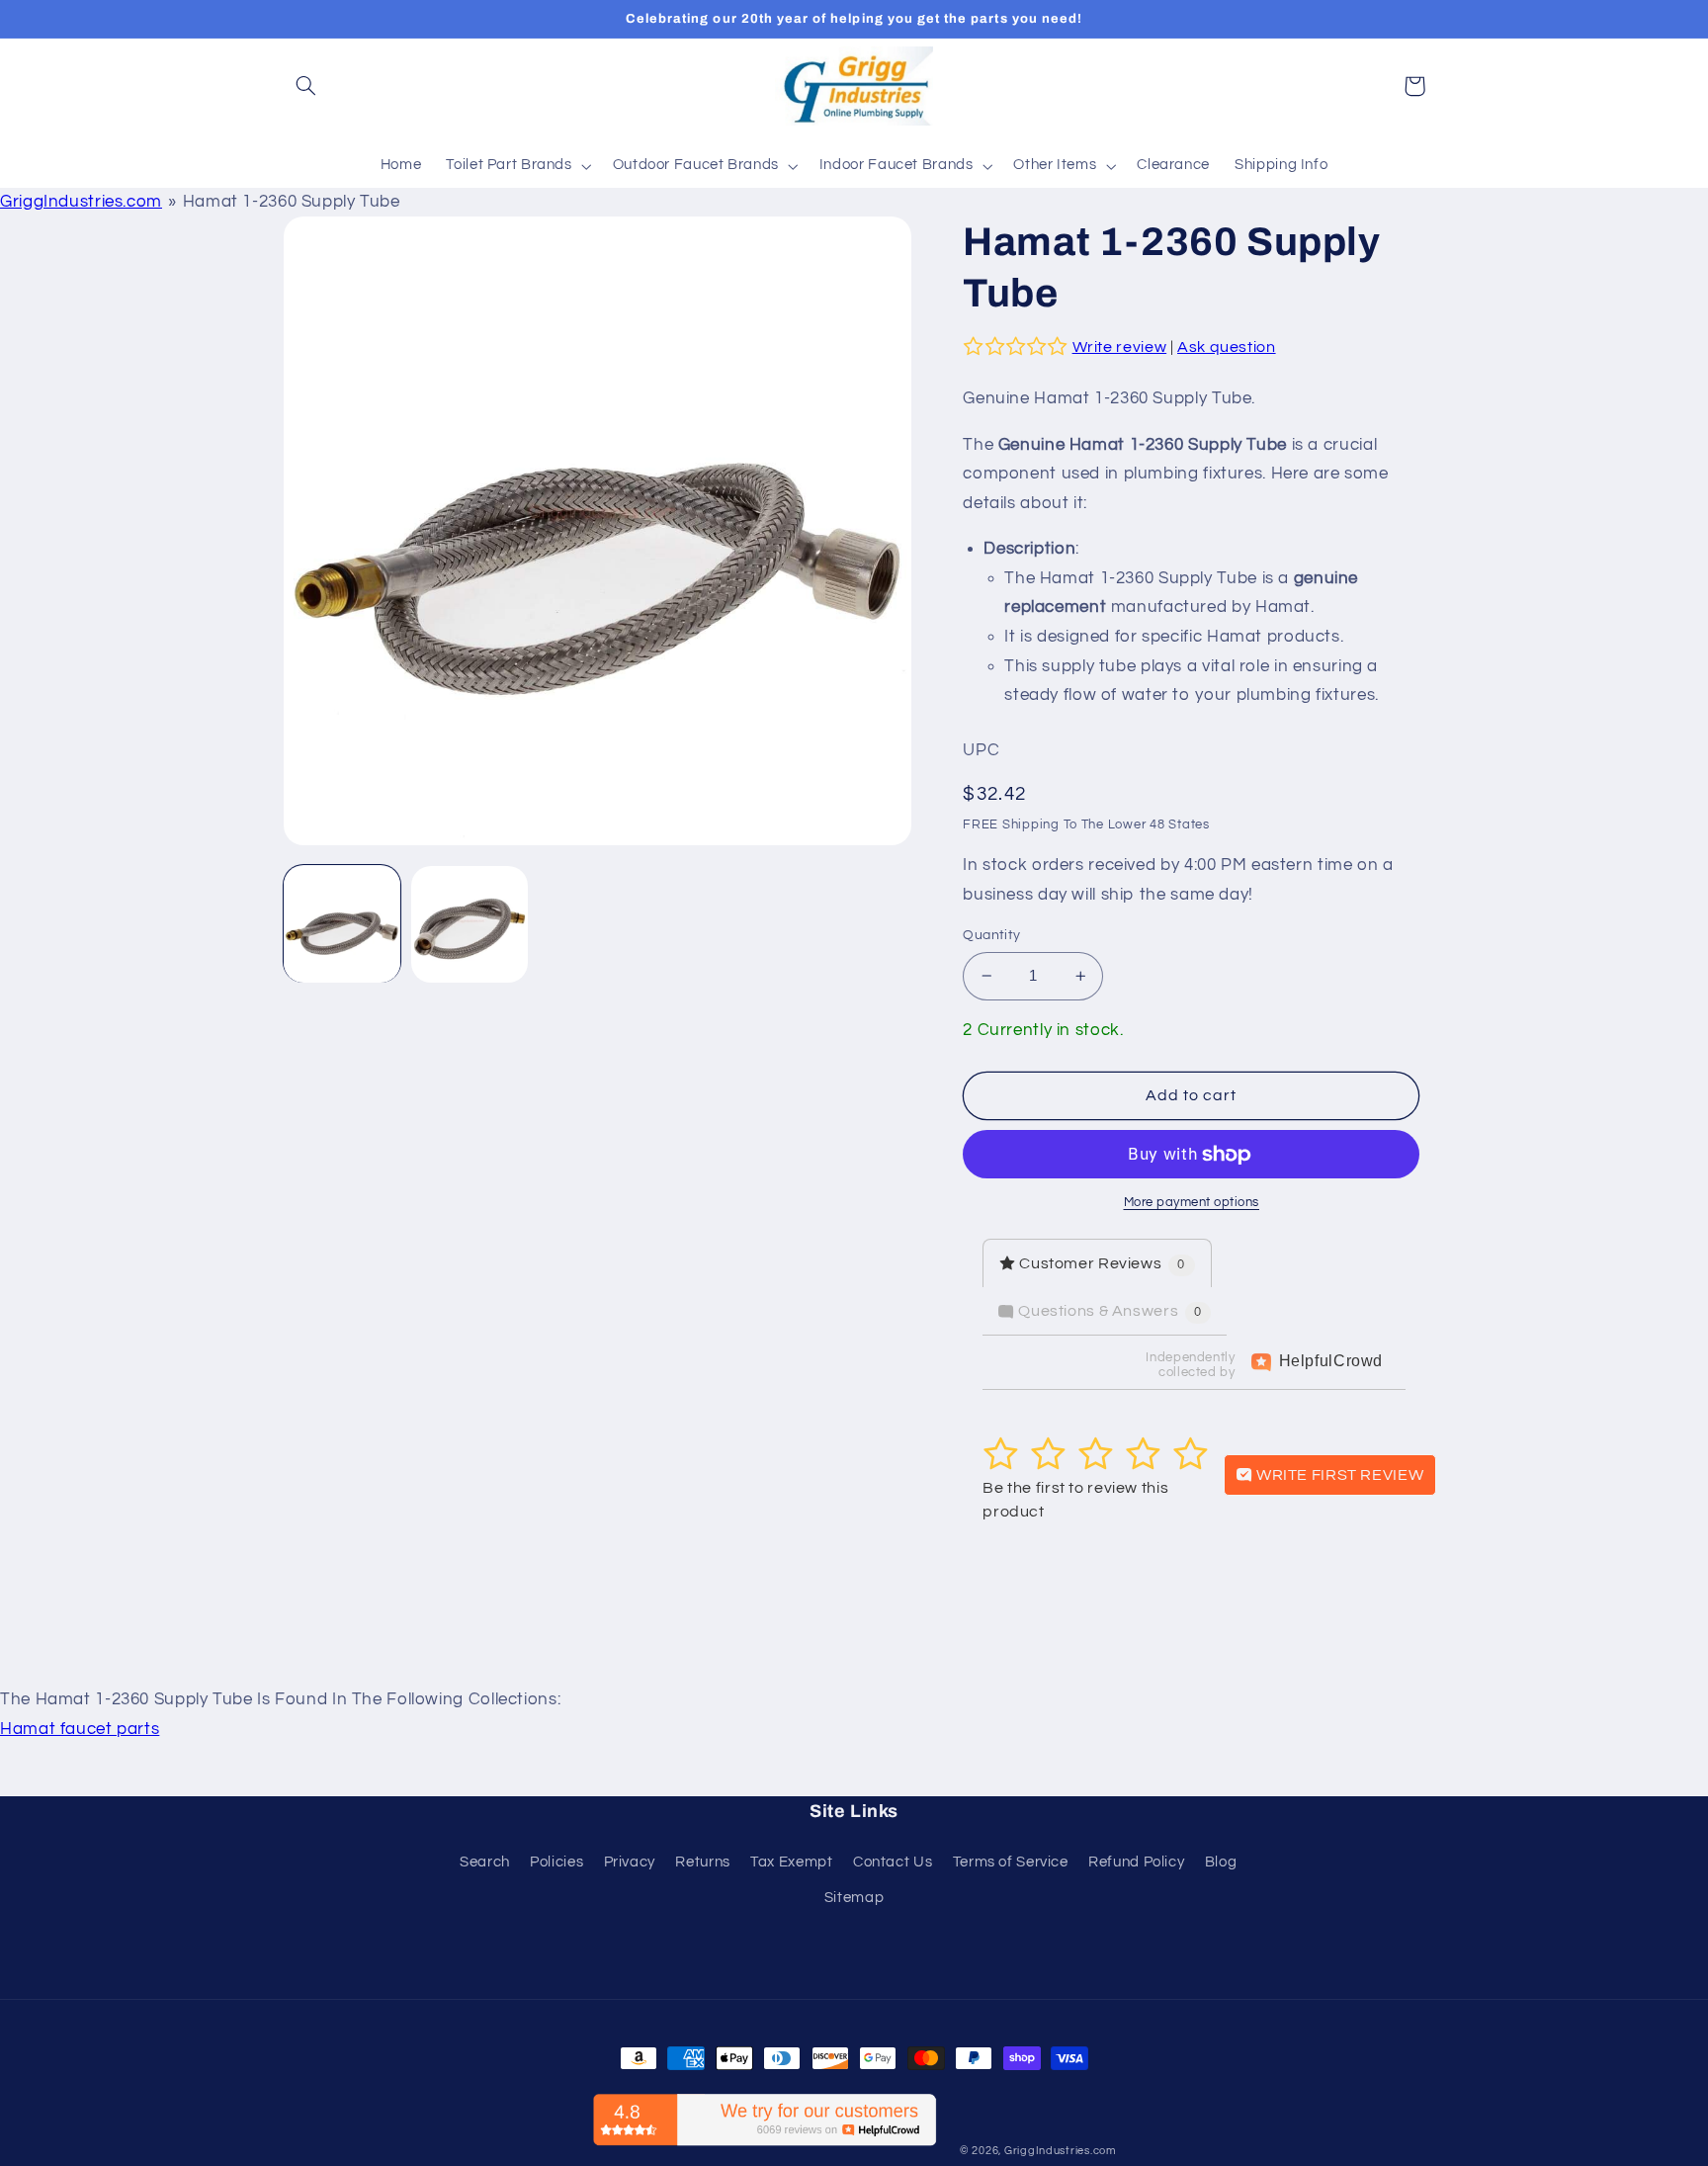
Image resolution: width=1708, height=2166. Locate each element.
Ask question (1227, 347)
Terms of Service (1011, 1862)
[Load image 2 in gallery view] (470, 925)
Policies (556, 1862)
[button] (306, 86)
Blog (1221, 1862)
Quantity (991, 935)
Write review (1120, 347)
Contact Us (893, 1862)
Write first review (1338, 1475)
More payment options (1192, 1203)
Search (485, 1862)
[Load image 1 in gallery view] (342, 925)
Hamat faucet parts (80, 1729)
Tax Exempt (791, 1862)
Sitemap (854, 1898)
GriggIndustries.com (81, 202)
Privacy (630, 1862)
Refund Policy (1136, 1862)
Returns (702, 1862)
